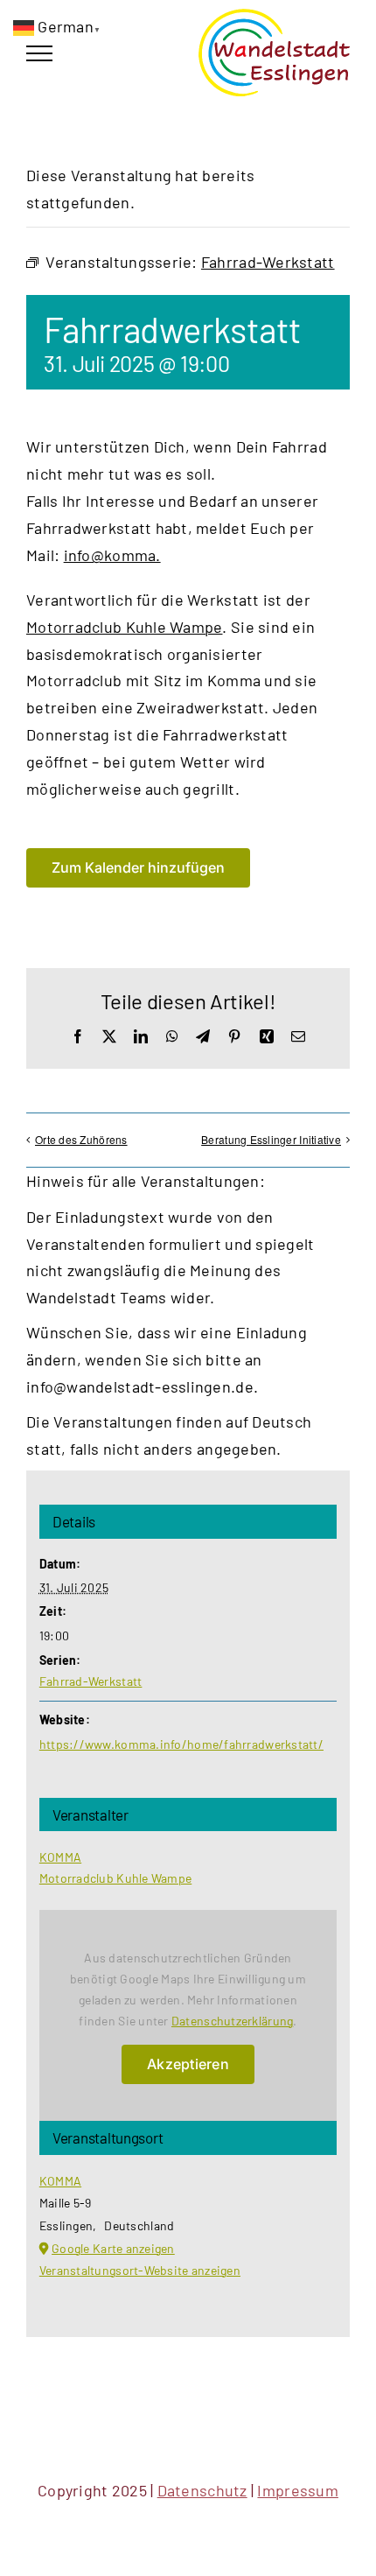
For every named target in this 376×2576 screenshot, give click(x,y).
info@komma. (112, 555)
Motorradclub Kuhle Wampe (124, 627)
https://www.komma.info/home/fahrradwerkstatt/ (181, 1744)
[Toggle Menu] (39, 53)
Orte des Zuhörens (81, 1139)
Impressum (297, 2490)
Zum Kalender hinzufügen (138, 868)
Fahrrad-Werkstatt (91, 1681)
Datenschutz (202, 2490)
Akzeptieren (188, 2064)
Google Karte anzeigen (113, 2248)
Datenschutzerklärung (232, 2021)
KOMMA (60, 1857)
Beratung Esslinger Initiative (271, 1139)
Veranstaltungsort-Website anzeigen (140, 2270)
